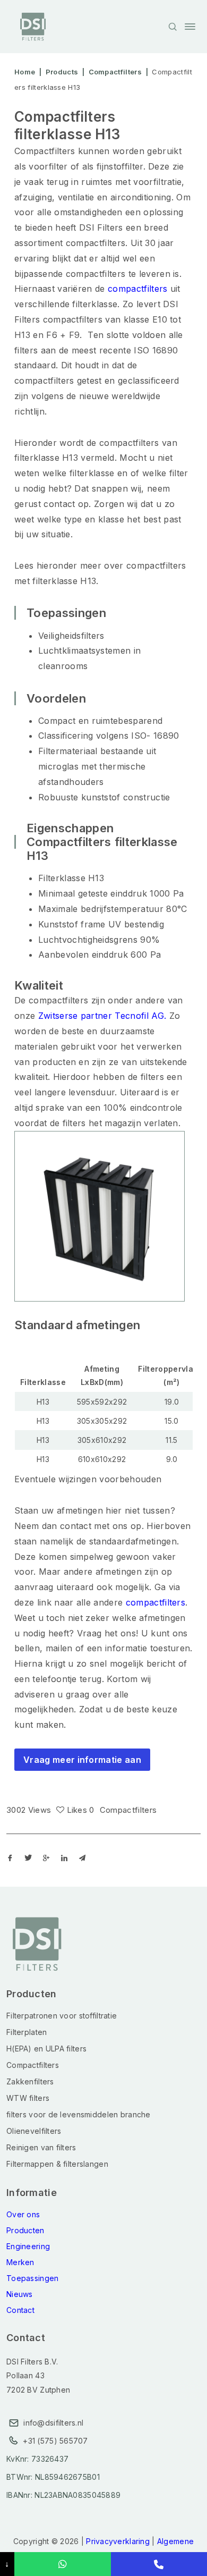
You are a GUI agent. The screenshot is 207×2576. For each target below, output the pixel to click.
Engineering (28, 2246)
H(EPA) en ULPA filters (46, 2049)
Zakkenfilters (30, 2081)
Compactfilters (128, 1810)
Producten (25, 2230)
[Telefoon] (159, 2564)
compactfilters (137, 289)
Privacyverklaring (118, 2541)
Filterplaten (27, 2032)
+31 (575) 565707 (55, 2441)
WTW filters (28, 2098)
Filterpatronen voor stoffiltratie (62, 2016)
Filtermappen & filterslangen (57, 2164)
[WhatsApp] (62, 2564)
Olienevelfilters (34, 2131)
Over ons (23, 2214)
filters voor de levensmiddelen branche (79, 2114)
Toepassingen (32, 2278)
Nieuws (20, 2294)
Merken (20, 2262)
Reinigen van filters (41, 2147)
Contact (20, 2310)
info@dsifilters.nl (53, 2423)
